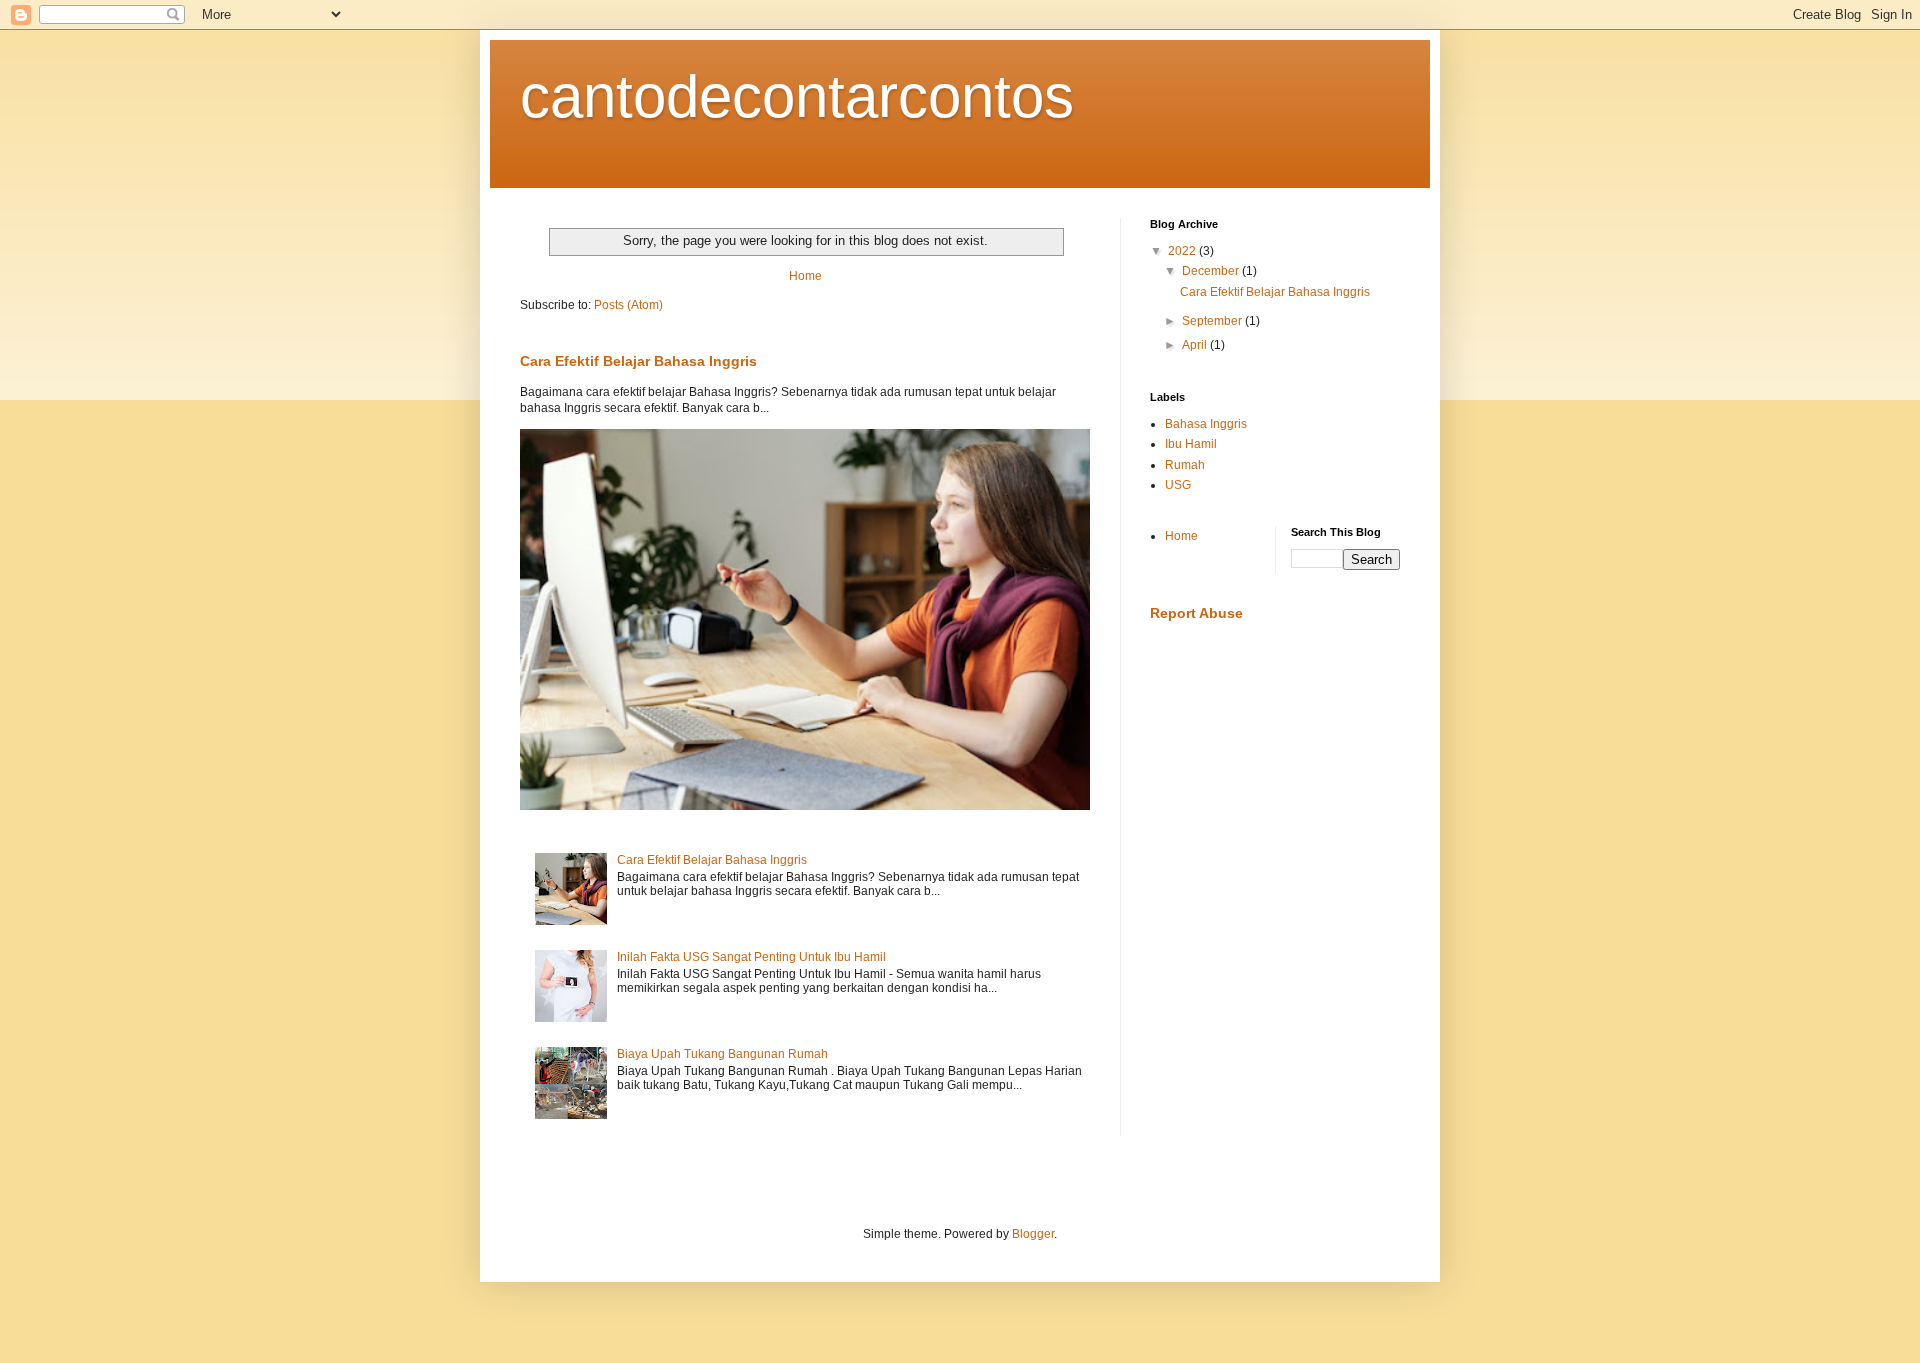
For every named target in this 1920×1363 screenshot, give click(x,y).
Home (805, 276)
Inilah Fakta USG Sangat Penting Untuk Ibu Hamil (751, 957)
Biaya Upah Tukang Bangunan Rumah (722, 1054)
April (1196, 345)
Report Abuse (1196, 613)
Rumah (1185, 465)
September (1213, 321)
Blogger (1033, 1234)
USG (1178, 485)
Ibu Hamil (1191, 444)
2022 (1183, 251)
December (1212, 271)
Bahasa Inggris (1206, 424)
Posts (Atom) (628, 305)
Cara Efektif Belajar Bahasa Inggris (638, 361)
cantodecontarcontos (797, 96)
